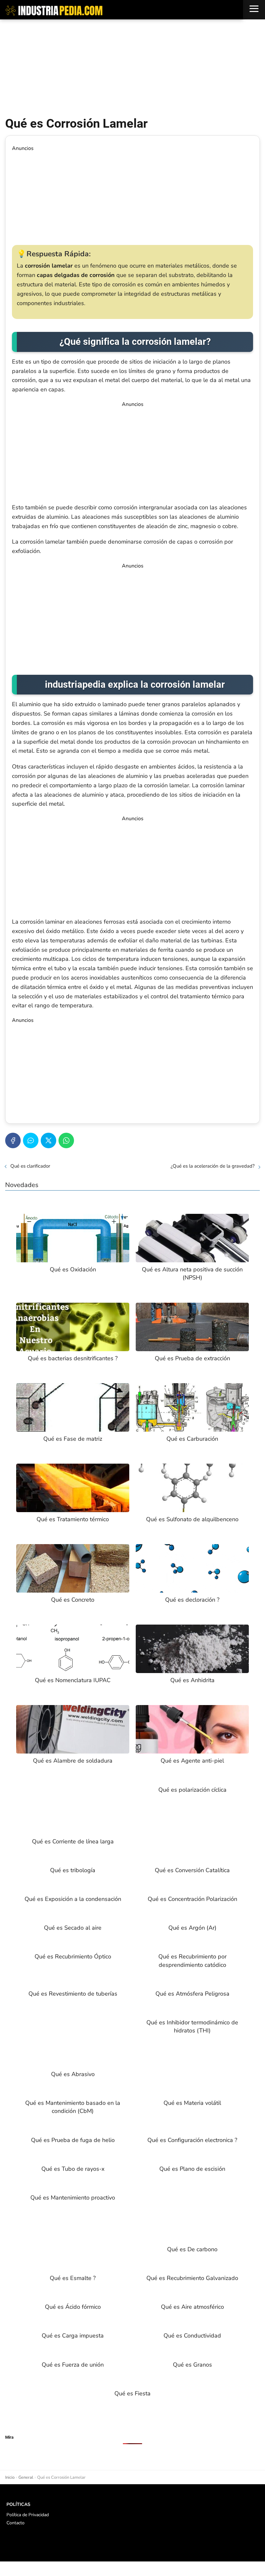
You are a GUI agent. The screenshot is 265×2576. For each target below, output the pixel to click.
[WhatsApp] (66, 1140)
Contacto (16, 2523)
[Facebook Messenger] (31, 1140)
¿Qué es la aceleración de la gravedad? (213, 1166)
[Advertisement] (132, 68)
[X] (48, 1140)
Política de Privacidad (28, 2515)
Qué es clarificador (30, 1166)
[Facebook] (13, 1140)
